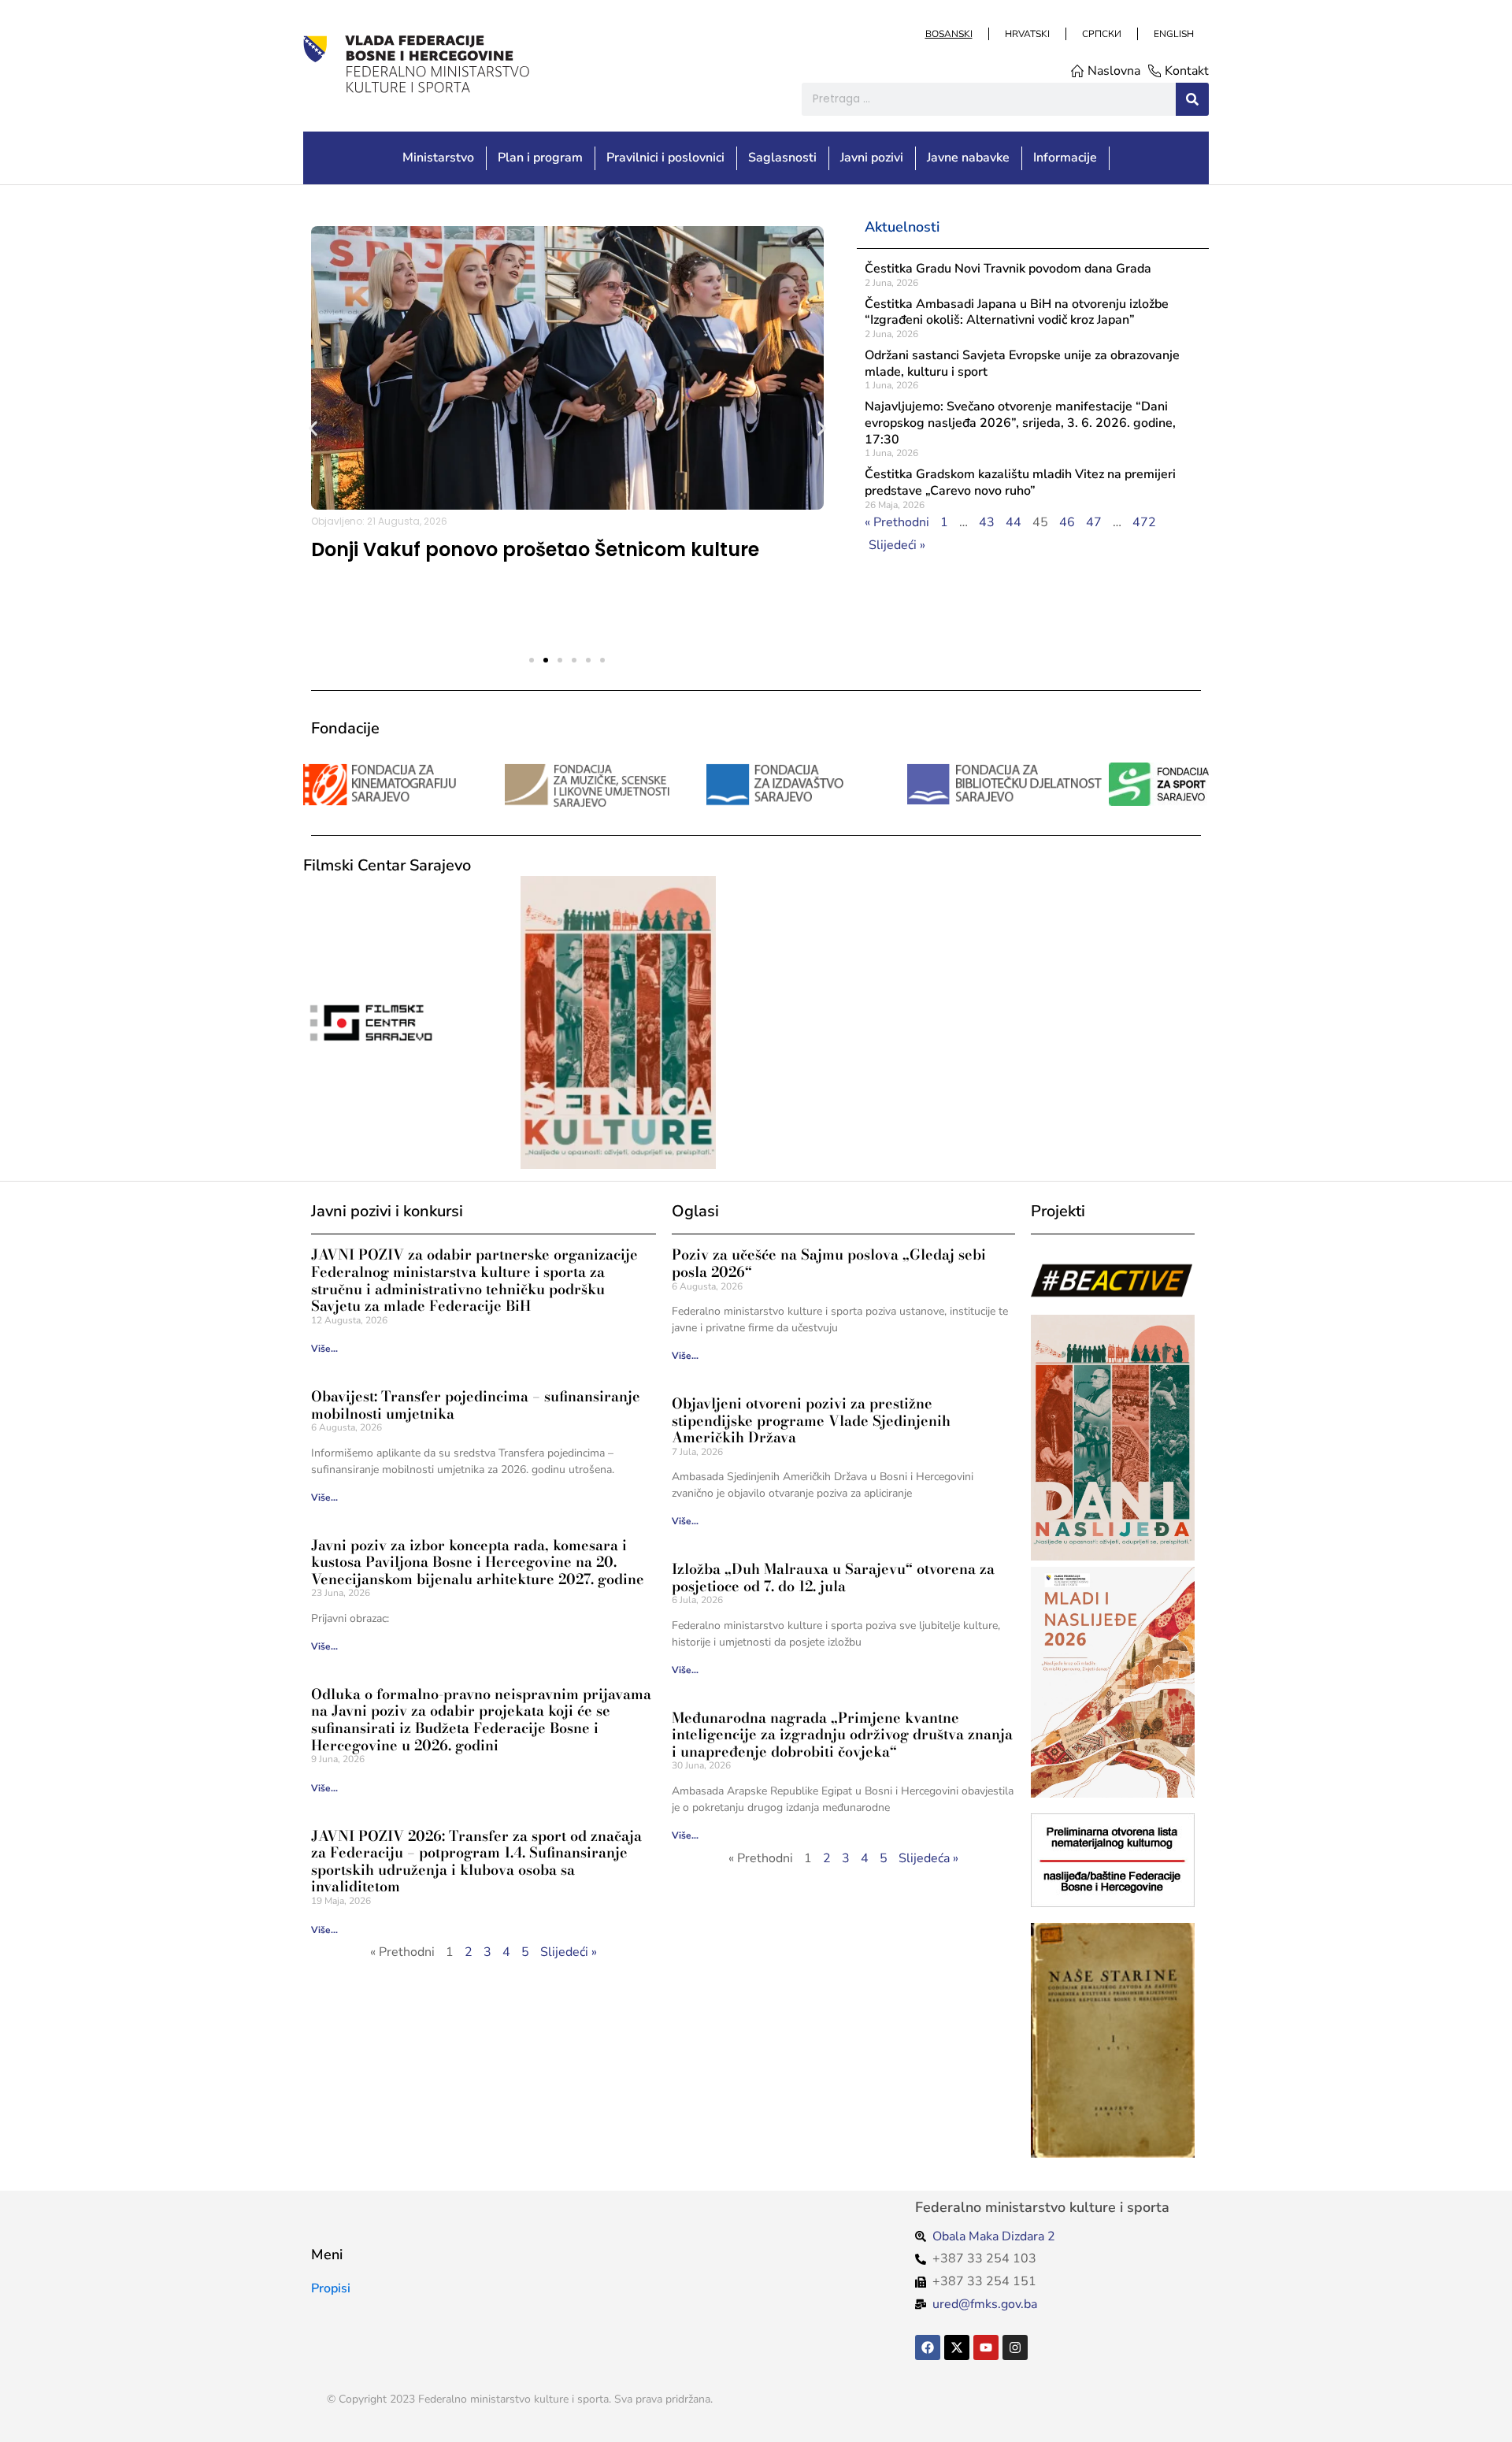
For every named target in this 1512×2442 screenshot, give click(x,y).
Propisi (331, 2288)
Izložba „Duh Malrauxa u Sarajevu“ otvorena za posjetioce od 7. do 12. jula (833, 1577)
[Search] (1192, 99)
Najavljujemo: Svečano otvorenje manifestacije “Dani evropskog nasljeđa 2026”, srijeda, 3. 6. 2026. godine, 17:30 (1020, 423)
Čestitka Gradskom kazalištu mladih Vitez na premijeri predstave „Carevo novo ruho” (1020, 482)
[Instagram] (1015, 2347)
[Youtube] (986, 2347)
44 (1014, 522)
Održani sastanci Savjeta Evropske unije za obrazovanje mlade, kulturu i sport (1022, 364)
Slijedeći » (897, 545)
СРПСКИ (1101, 34)
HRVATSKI (1027, 34)
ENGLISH (1173, 34)
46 (1067, 522)
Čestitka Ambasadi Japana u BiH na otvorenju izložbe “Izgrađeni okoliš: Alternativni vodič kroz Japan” (1017, 312)
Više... (324, 1349)
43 (987, 522)
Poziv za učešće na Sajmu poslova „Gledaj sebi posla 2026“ (829, 1263)
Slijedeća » (928, 1858)
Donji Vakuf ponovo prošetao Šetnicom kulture (535, 549)
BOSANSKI (948, 34)
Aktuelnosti (902, 227)
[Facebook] (928, 2347)
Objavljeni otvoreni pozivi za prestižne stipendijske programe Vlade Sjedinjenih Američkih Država (811, 1420)
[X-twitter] (957, 2347)
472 (1144, 522)
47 (1094, 522)
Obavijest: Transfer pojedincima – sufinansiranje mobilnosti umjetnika (476, 1405)
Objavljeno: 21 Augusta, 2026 (379, 521)
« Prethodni (897, 522)
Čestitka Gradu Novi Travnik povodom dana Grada (1008, 269)
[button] (313, 428)
